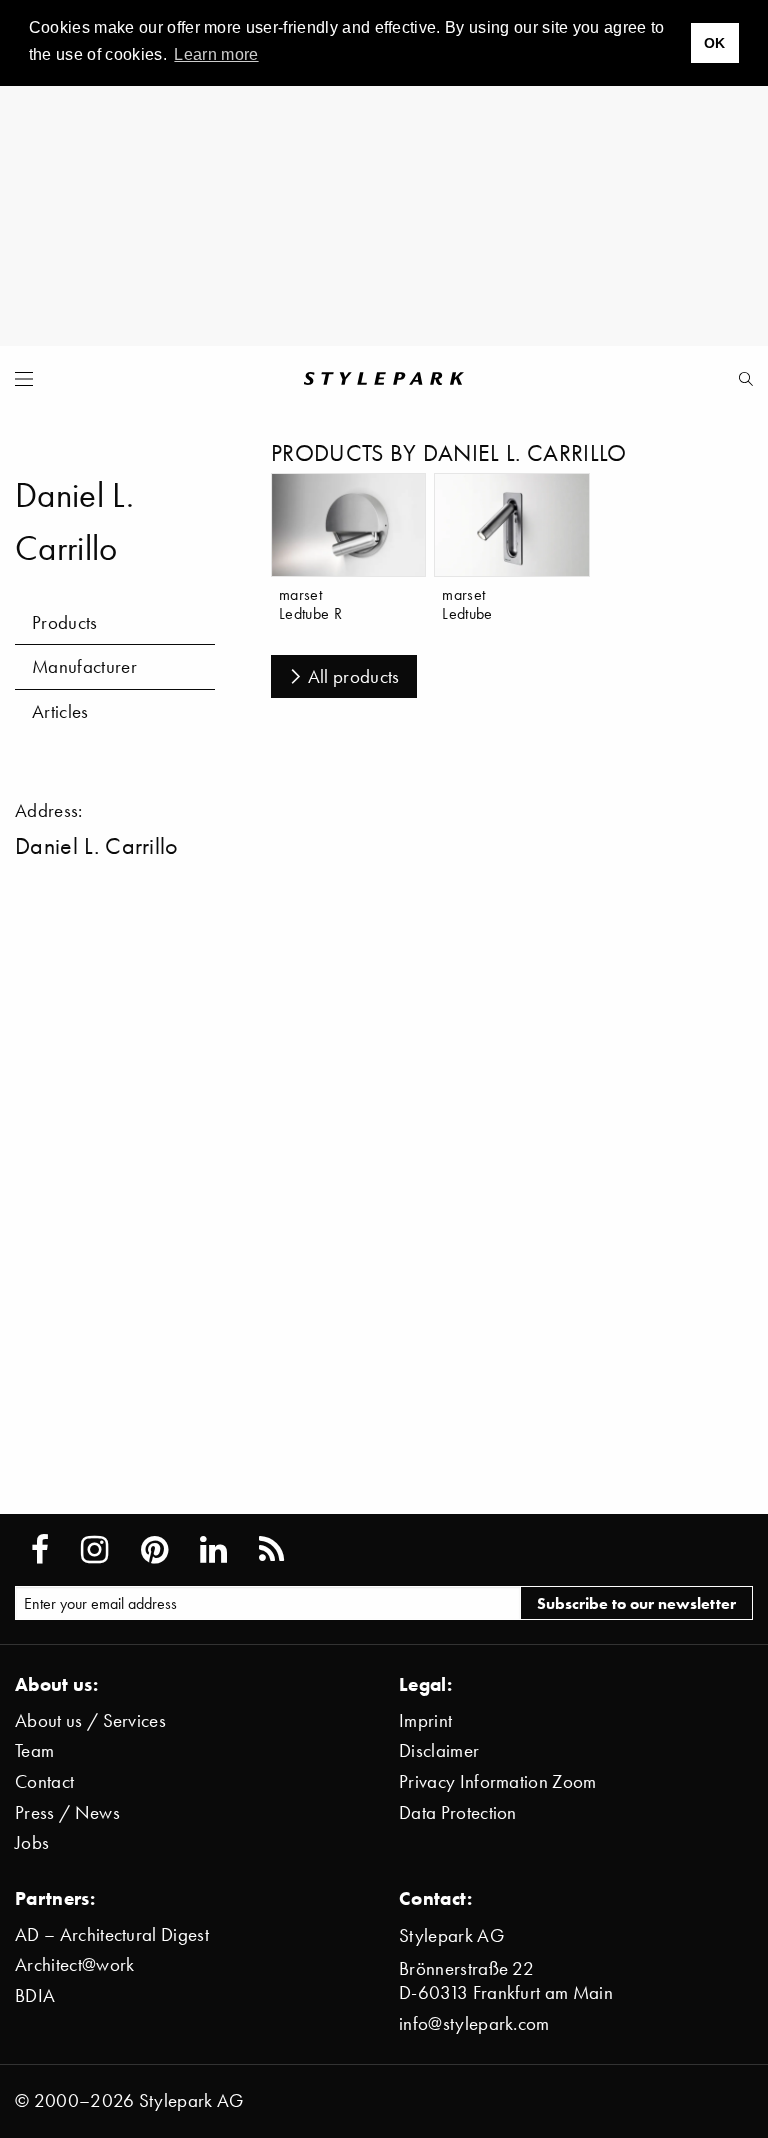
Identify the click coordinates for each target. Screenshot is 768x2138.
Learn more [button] (216, 54)
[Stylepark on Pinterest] (154, 1550)
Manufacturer (84, 666)
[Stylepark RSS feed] (271, 1550)
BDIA (35, 1995)
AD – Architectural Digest (112, 1934)
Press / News (67, 1812)
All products (354, 676)
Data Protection (458, 1812)
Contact (44, 1781)
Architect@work (74, 1964)
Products (65, 622)
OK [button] (715, 43)
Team (34, 1750)
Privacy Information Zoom (498, 1781)
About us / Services (90, 1720)
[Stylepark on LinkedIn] (213, 1550)
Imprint (425, 1720)
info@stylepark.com (474, 2023)
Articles (60, 711)
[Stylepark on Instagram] (94, 1550)
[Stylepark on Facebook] (40, 1550)
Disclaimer (439, 1750)
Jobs (32, 1842)
